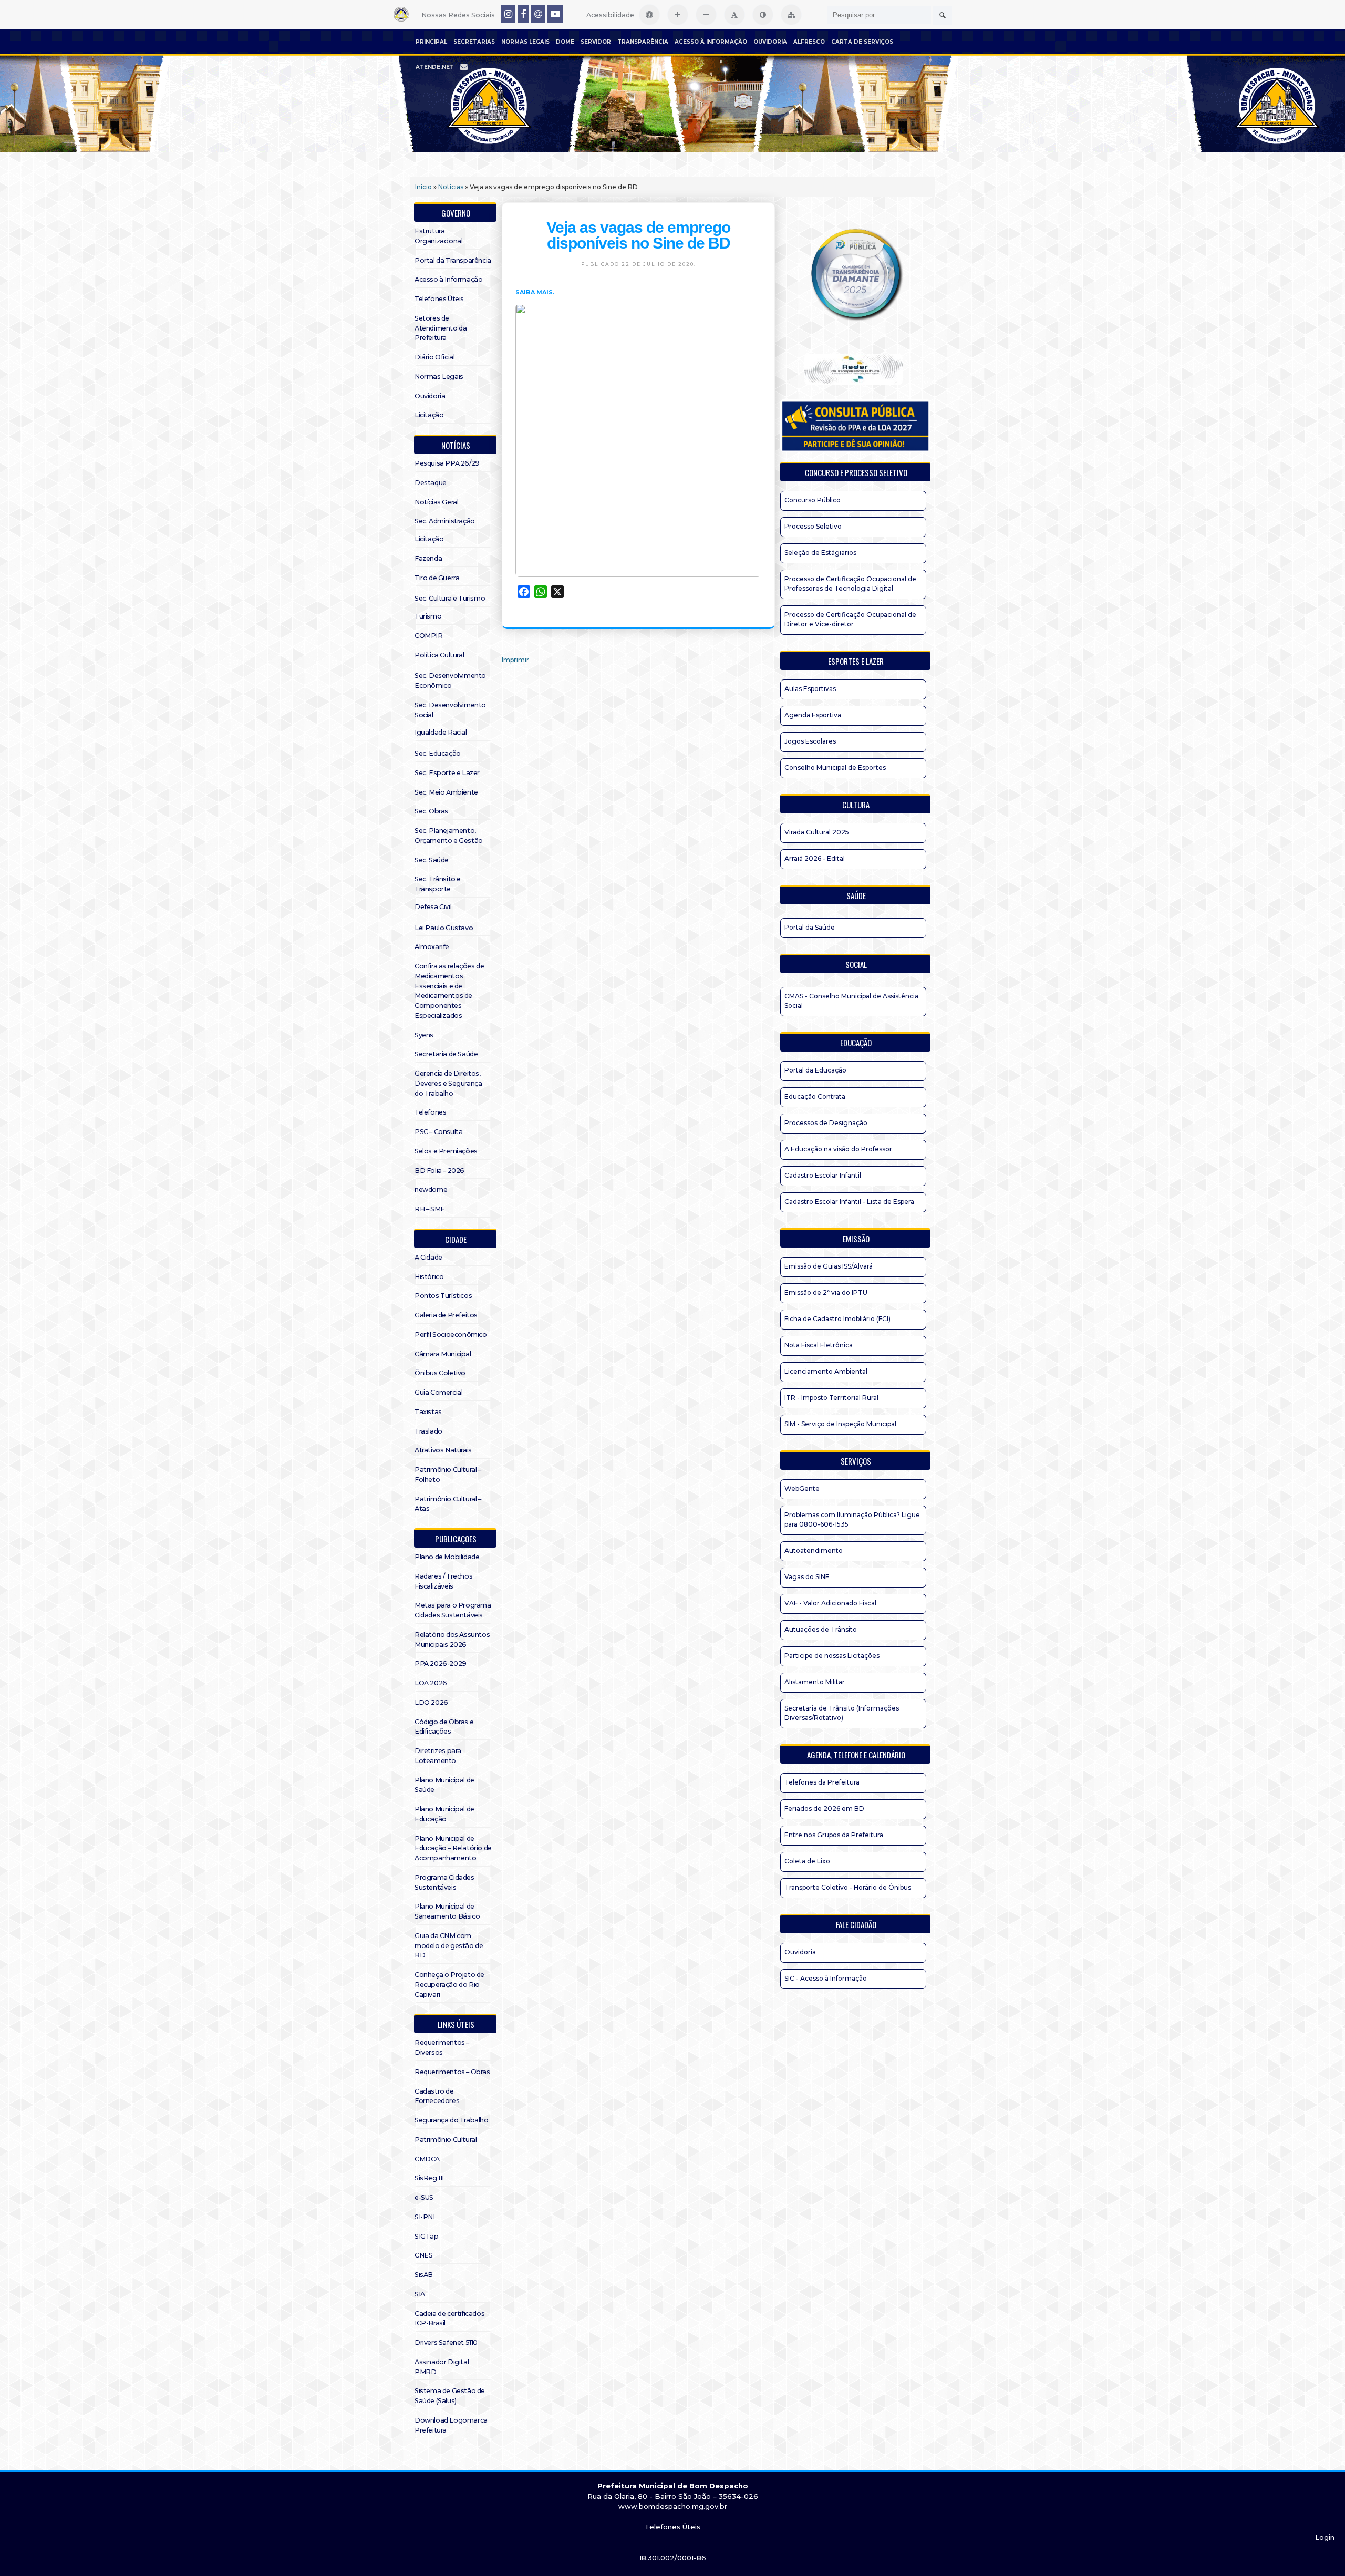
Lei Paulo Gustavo (444, 928)
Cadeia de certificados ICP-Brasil (449, 2319)
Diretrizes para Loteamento (438, 1756)
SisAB (424, 2275)
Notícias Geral (436, 502)
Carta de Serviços (862, 42)
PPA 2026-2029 (441, 1663)
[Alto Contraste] (763, 15)
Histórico (429, 1277)
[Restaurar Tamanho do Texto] (734, 15)
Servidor (596, 42)
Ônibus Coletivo (440, 1373)
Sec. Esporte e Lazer (447, 773)
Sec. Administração (445, 521)
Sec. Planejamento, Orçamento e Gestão (449, 836)
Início (423, 187)
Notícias (451, 187)
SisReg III (429, 2178)
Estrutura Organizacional (438, 236)
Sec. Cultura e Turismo (450, 598)
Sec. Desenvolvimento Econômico (450, 681)
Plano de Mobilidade (447, 1557)
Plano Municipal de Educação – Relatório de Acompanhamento (453, 1848)
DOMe (565, 42)
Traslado (428, 1431)
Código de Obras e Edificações (444, 1727)
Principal (431, 42)
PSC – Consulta (438, 1132)
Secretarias (474, 42)
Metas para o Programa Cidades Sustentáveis (453, 1610)
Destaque (431, 483)
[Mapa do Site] (791, 15)
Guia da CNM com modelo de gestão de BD (449, 1946)
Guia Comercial (438, 1392)
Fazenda (428, 558)
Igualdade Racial (441, 732)
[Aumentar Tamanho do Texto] (678, 15)
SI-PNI (425, 2217)
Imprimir (515, 660)
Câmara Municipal (443, 1354)
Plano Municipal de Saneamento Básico (447, 1911)
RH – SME (430, 1209)
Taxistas (428, 1412)
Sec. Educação (438, 753)
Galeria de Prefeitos (446, 1315)
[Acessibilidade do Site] (649, 15)
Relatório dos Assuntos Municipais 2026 (452, 1640)
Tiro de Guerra (437, 578)
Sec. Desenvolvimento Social (450, 710)
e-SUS (424, 2197)
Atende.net (435, 67)
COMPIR (429, 636)
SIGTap (427, 2236)
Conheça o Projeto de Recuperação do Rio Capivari (449, 1985)
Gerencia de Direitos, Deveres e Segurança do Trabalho (448, 1083)
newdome (431, 1189)
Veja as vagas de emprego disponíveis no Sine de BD (638, 235)
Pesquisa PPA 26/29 (447, 463)
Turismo (428, 616)
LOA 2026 (431, 1683)
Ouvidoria (770, 42)
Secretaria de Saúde (446, 1054)
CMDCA (427, 2159)
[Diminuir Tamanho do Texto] (706, 15)
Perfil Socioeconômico (451, 1335)
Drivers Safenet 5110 (446, 2342)
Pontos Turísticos (443, 1296)
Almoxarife (432, 947)
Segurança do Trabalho (452, 2120)
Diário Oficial (434, 357)
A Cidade (428, 1257)
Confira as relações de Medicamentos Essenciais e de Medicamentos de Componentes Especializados (449, 991)
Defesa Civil (433, 907)
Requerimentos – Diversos (442, 2047)
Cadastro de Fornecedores (437, 2096)
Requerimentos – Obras (452, 2072)
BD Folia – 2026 (439, 1171)
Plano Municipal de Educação (444, 1814)
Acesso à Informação (711, 42)
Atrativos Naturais (443, 1450)
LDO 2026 (431, 1702)
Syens (424, 1035)
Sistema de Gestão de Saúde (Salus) (450, 2396)
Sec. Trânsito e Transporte (438, 884)
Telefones (430, 1112)
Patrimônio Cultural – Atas (448, 1504)
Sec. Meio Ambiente (446, 792)
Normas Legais (525, 42)
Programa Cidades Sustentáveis (444, 1882)
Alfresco (809, 42)
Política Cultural (439, 655)
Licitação (429, 415)
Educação (856, 1043)
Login (1325, 2537)
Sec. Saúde (432, 860)
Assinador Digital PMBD (442, 2367)
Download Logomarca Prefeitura (451, 2425)
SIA (420, 2294)
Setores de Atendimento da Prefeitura (441, 328)
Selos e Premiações (446, 1151)
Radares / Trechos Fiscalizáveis (443, 1581)
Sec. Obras (431, 811)
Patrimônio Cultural (446, 2140)
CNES (423, 2255)
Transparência (643, 42)
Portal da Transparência (453, 260)
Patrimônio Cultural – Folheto (448, 1475)
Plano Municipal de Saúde (444, 1785)
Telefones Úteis (439, 299)
